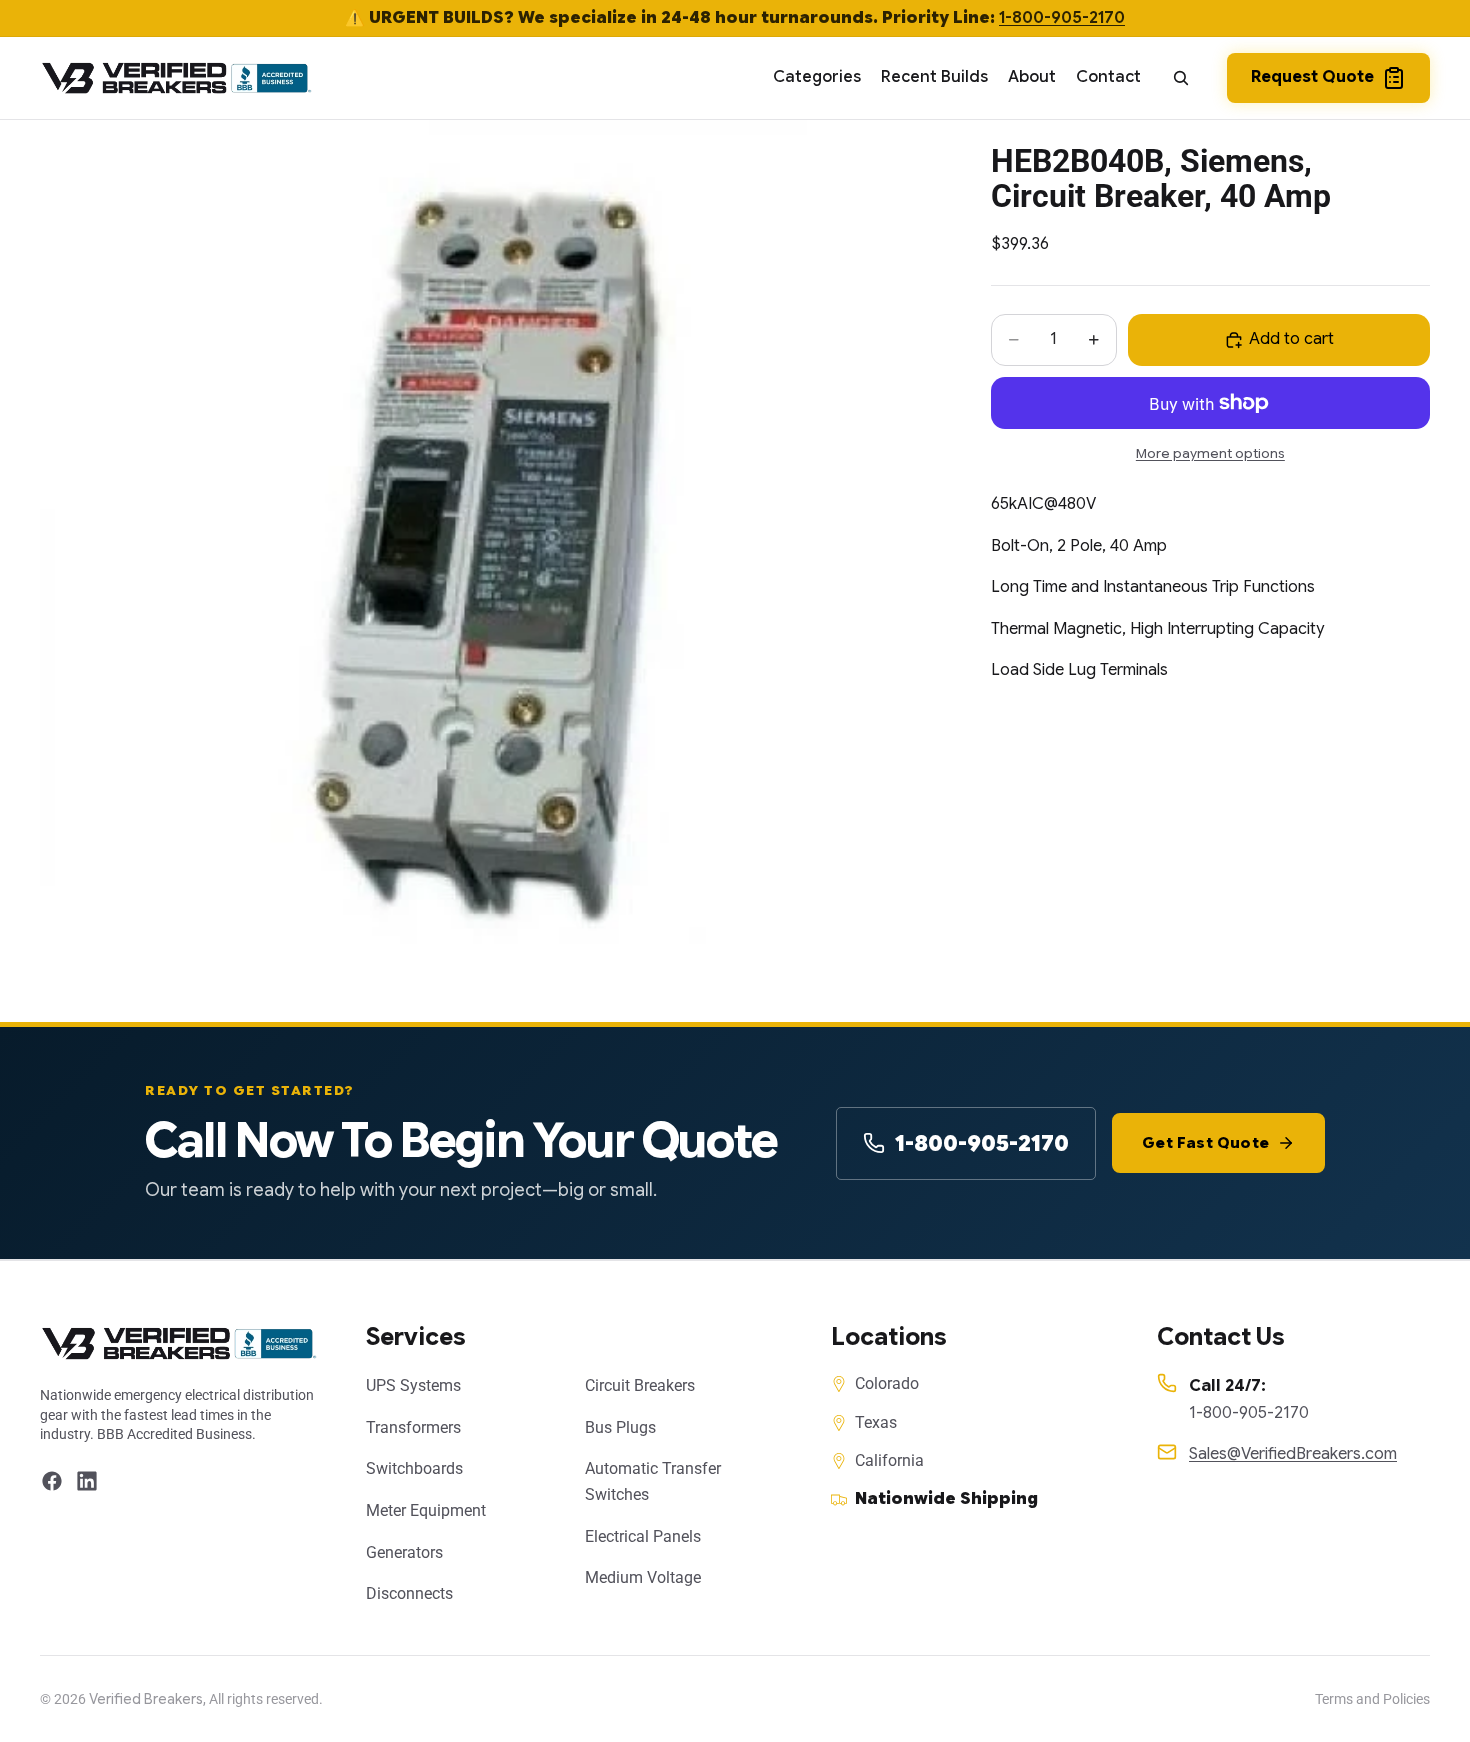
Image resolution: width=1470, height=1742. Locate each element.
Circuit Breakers (640, 1385)
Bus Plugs (620, 1427)
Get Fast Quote (1205, 1143)
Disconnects (409, 1593)
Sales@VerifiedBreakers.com (1293, 1454)
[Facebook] (52, 1481)
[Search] (1181, 78)
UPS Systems (413, 1385)
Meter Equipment (426, 1510)
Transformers (413, 1427)
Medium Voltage (643, 1577)
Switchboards (414, 1468)
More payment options (1210, 452)
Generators (404, 1552)
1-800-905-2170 (1062, 18)
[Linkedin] (87, 1481)
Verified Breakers (146, 1699)
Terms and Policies (1372, 1699)
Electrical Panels (643, 1536)
